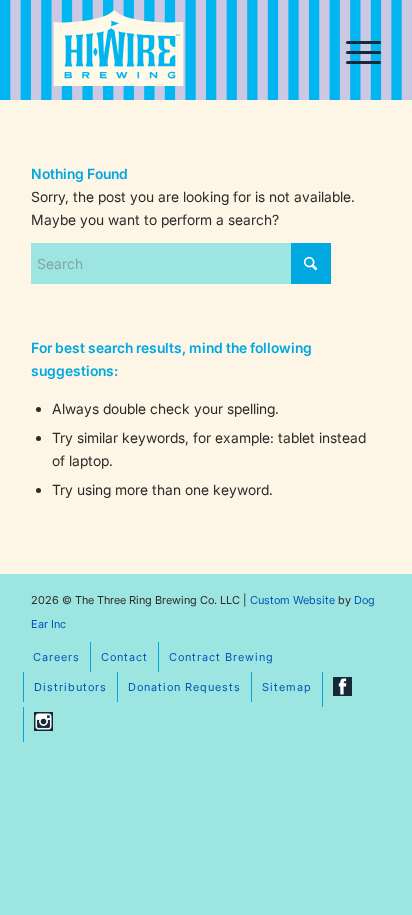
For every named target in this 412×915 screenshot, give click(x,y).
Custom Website (292, 600)
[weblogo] (118, 52)
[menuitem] (353, 50)
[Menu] (353, 50)
